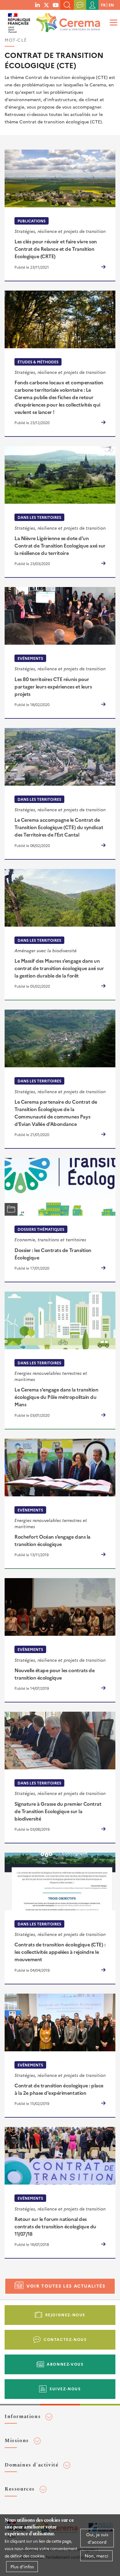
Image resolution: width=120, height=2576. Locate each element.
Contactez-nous (65, 2339)
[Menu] (113, 22)
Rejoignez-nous (65, 2315)
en (111, 5)
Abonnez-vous (65, 2364)
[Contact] (80, 5)
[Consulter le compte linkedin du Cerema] (37, 5)
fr (103, 5)
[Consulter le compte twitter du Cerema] (46, 5)
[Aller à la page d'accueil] (67, 21)
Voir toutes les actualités (66, 2286)
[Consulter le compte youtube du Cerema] (56, 5)
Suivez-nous (65, 2389)
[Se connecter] (92, 5)
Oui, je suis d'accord (97, 2538)
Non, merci (96, 2556)
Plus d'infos (22, 2566)
